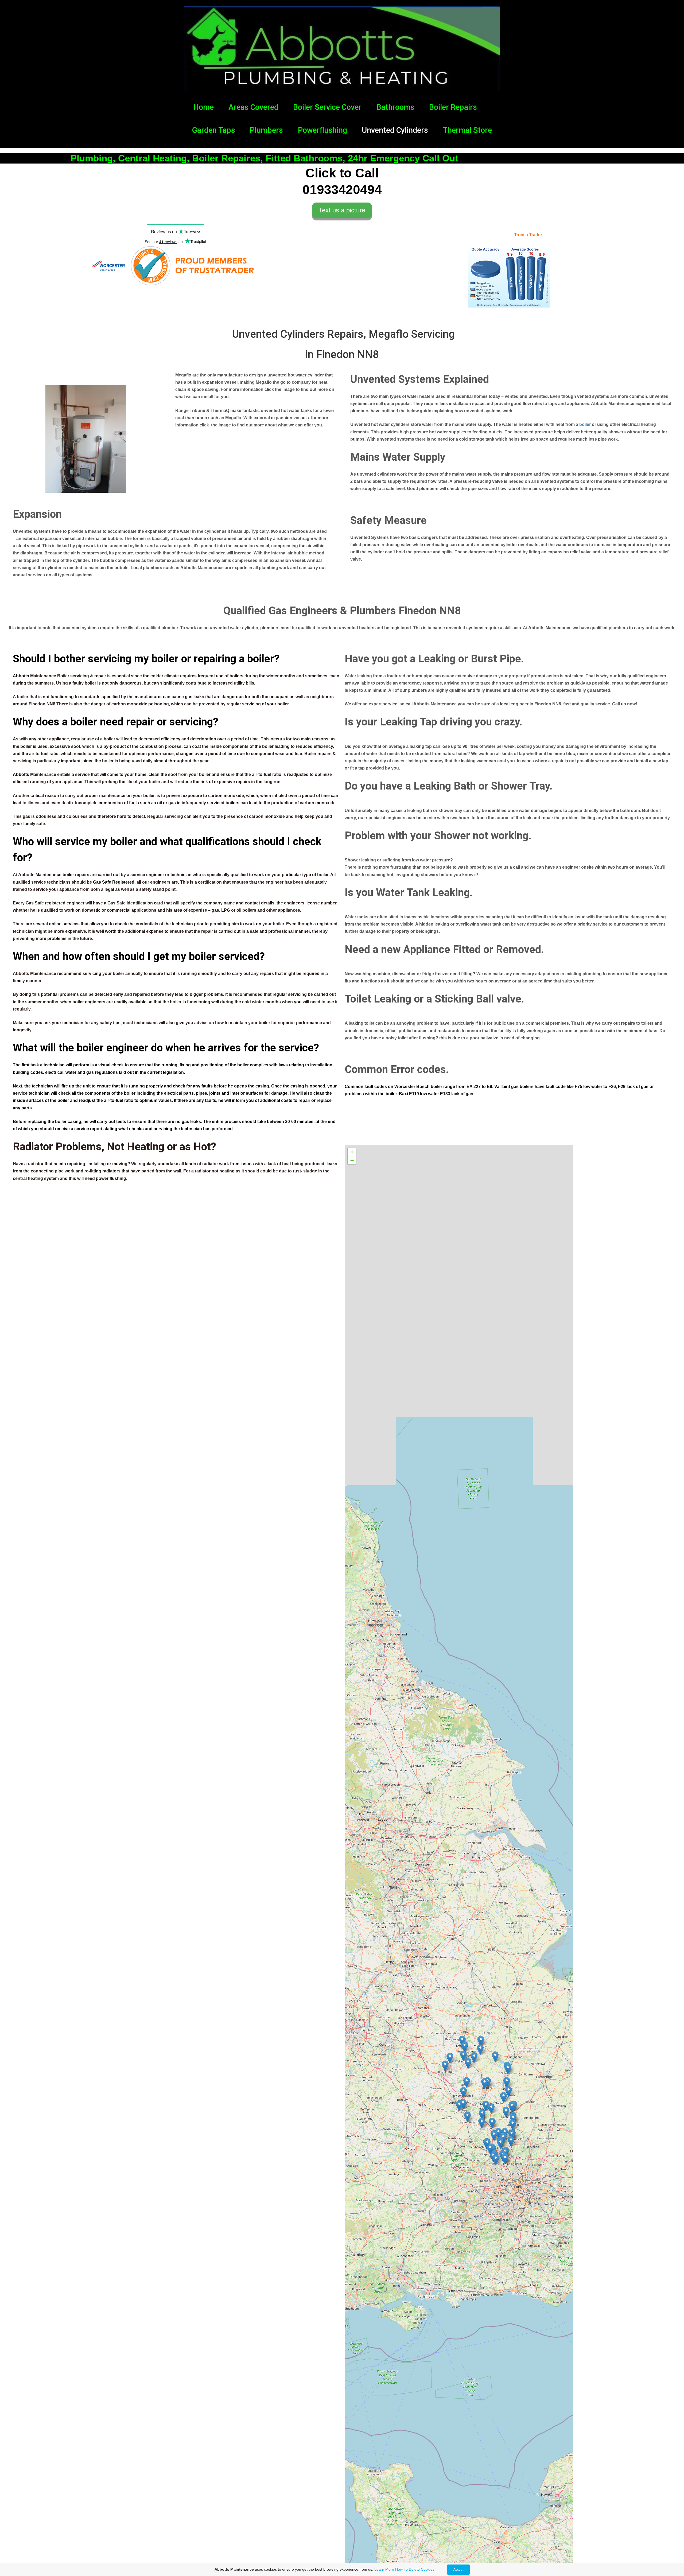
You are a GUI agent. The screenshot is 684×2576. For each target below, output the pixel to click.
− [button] (352, 1160)
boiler (585, 424)
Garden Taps (214, 130)
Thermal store (467, 130)
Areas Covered (253, 107)
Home (204, 107)
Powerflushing (322, 130)
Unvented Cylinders (395, 130)
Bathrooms (395, 107)
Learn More (384, 2569)
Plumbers (266, 130)
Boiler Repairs (453, 107)
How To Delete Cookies (415, 2569)
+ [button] (352, 1152)
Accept (458, 2570)
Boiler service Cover (327, 107)
